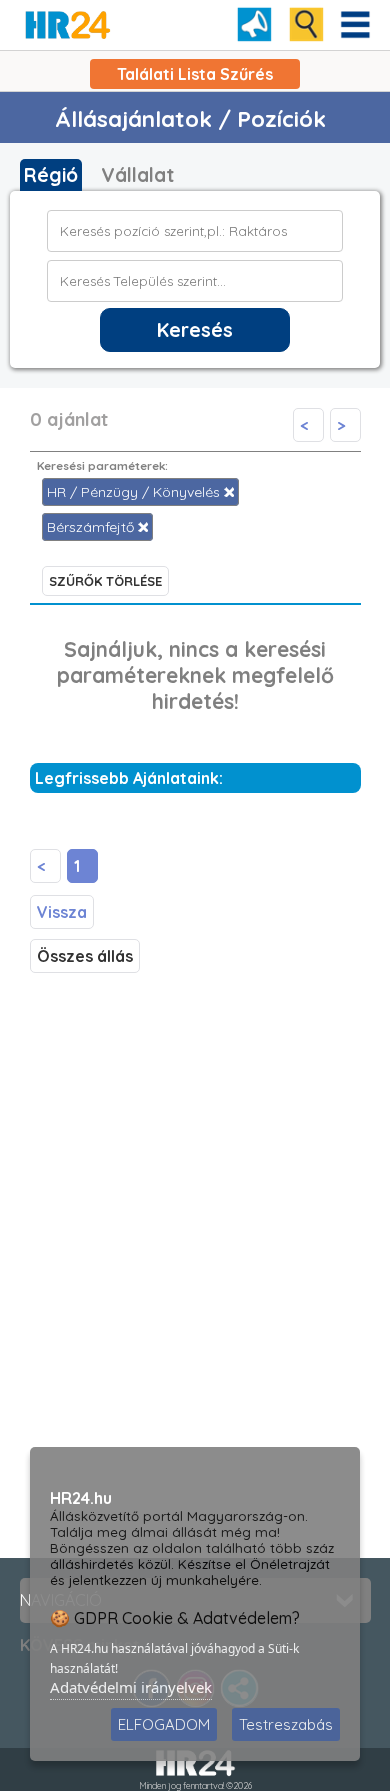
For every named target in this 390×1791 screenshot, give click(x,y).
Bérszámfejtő (92, 527)
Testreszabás (286, 1724)
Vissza (62, 912)
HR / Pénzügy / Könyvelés (135, 492)
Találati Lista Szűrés (195, 74)
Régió (51, 175)
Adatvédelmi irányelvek (131, 1687)
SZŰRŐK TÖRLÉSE (105, 581)
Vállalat (137, 175)
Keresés (195, 330)
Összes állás (85, 956)
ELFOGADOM (164, 1724)
